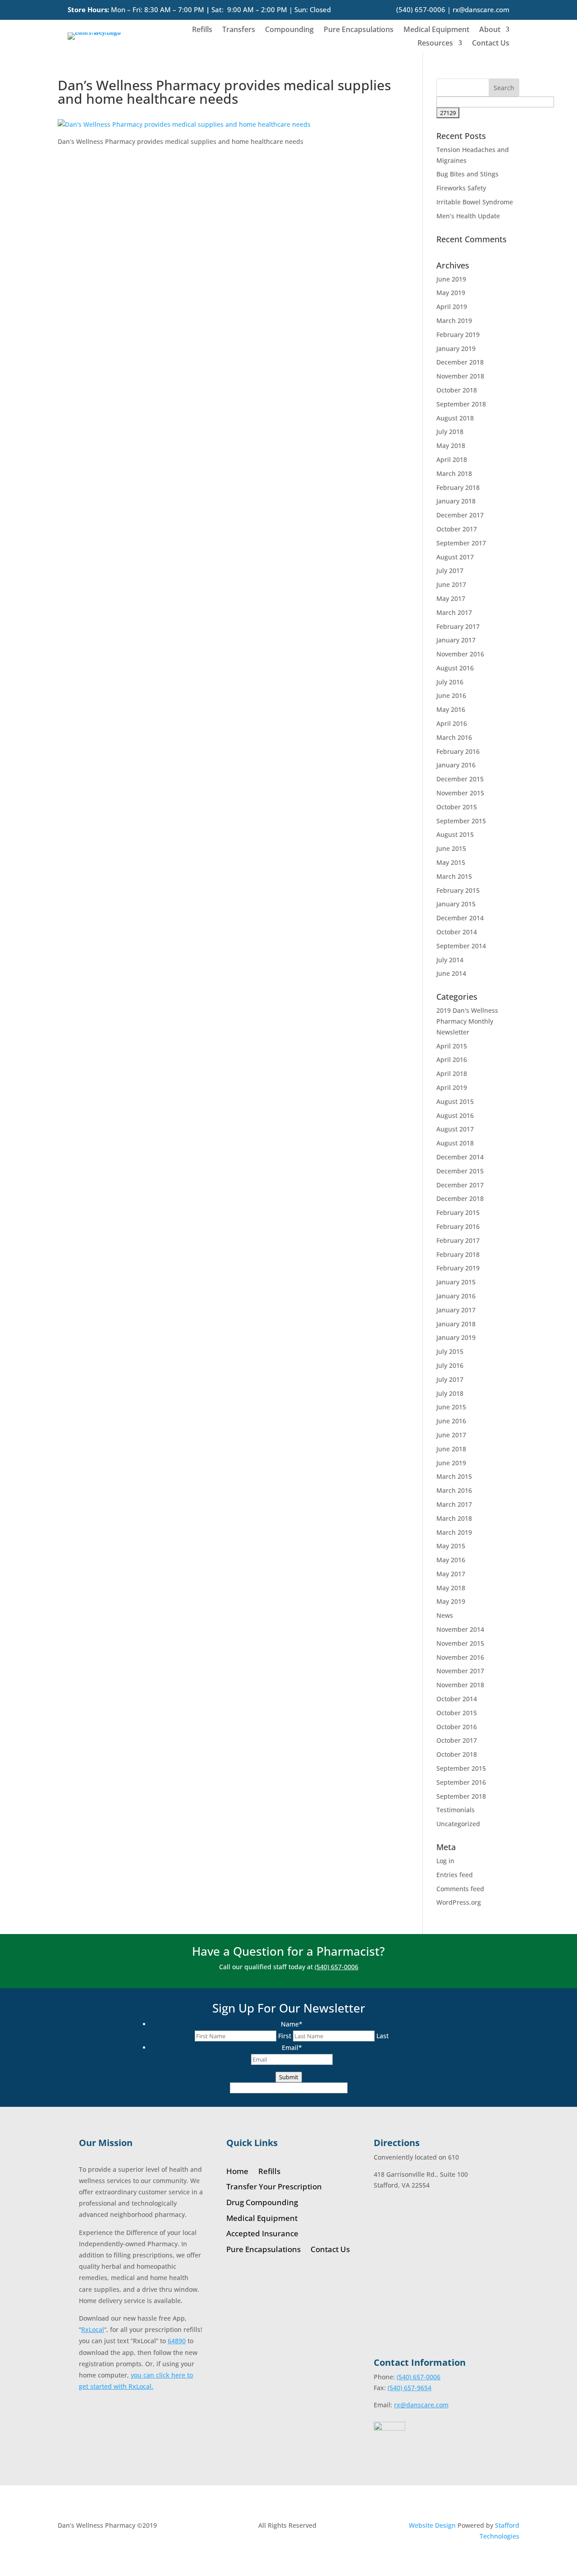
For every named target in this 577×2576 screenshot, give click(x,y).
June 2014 (451, 973)
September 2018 (461, 404)
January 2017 (456, 640)
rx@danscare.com (481, 9)
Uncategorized (458, 1824)
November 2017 (460, 1671)
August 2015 (455, 834)
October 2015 (457, 807)
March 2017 (454, 612)
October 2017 (457, 529)
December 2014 (460, 918)
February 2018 (458, 487)
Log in (445, 1861)
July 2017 (450, 570)
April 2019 (452, 307)
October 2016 (457, 1727)
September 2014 (461, 946)
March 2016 (454, 737)
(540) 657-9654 (410, 2388)
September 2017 (461, 543)
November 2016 (460, 654)
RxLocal (93, 2329)
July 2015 (450, 1351)
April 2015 (452, 1046)
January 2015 (456, 904)
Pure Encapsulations (359, 30)
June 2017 (451, 584)
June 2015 (451, 848)
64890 (177, 2341)
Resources (435, 44)
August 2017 (455, 557)
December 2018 (460, 362)
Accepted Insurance (262, 2234)
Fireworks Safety (461, 188)
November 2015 (460, 793)
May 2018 (451, 445)
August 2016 (455, 668)
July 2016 (450, 682)
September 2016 (461, 1782)
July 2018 (450, 432)
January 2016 (456, 765)
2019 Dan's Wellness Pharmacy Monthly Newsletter (467, 1021)
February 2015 (458, 890)
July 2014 (450, 960)
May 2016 (451, 709)
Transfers (239, 30)
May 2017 (451, 598)
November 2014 (460, 1629)
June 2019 (451, 279)
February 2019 (458, 335)
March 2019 (454, 321)
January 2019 (456, 349)
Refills (202, 30)
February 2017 (458, 626)
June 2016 (451, 695)
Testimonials (456, 1810)
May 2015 (451, 862)
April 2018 (452, 459)
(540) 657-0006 (421, 9)
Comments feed (460, 1889)
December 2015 (460, 779)
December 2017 (460, 515)
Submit (289, 2077)
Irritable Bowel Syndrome (475, 202)
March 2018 (454, 473)
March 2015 (454, 876)
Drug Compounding (262, 2203)
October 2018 (457, 390)
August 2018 (455, 418)
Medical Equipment (436, 30)
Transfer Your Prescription (274, 2187)
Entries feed (455, 1875)
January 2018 (456, 501)
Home (237, 2172)
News (445, 1615)
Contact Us (491, 44)
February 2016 (458, 751)
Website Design (432, 2525)
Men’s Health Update (468, 216)
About (490, 30)
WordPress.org (459, 1902)
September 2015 (461, 821)
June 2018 (451, 1449)
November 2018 (460, 376)
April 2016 (452, 723)
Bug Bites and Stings (467, 174)
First (285, 2036)
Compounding (289, 30)
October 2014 (457, 932)
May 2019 (451, 293)
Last (382, 2036)
